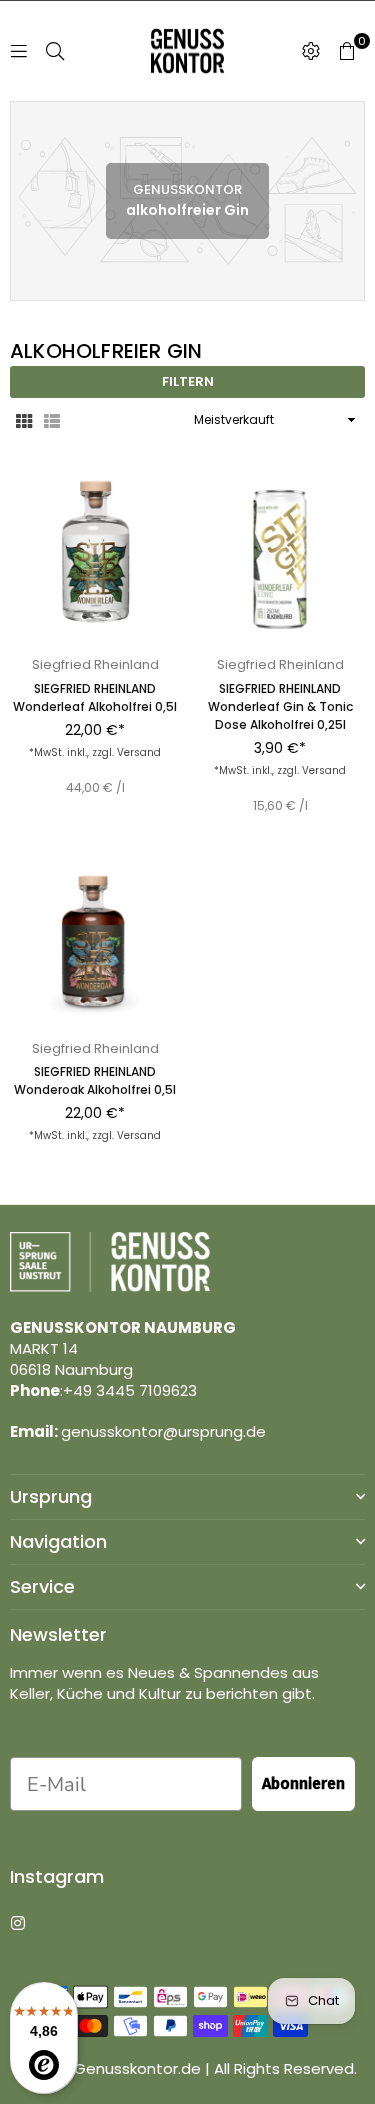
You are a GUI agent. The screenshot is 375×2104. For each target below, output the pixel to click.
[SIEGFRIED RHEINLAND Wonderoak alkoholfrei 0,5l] (95, 941)
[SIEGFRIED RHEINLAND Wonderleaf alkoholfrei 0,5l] (95, 557)
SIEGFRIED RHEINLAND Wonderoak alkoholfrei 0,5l (95, 1080)
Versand (139, 752)
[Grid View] (24, 420)
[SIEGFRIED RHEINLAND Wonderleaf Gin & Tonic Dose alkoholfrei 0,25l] (280, 557)
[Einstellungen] (311, 51)
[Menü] (19, 50)
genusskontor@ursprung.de (163, 1431)
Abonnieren (303, 1783)
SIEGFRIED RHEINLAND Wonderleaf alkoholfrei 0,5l (95, 697)
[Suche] (55, 50)
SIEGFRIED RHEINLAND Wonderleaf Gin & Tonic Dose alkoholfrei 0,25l (280, 706)
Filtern (188, 381)
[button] (347, 51)
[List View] (52, 420)
